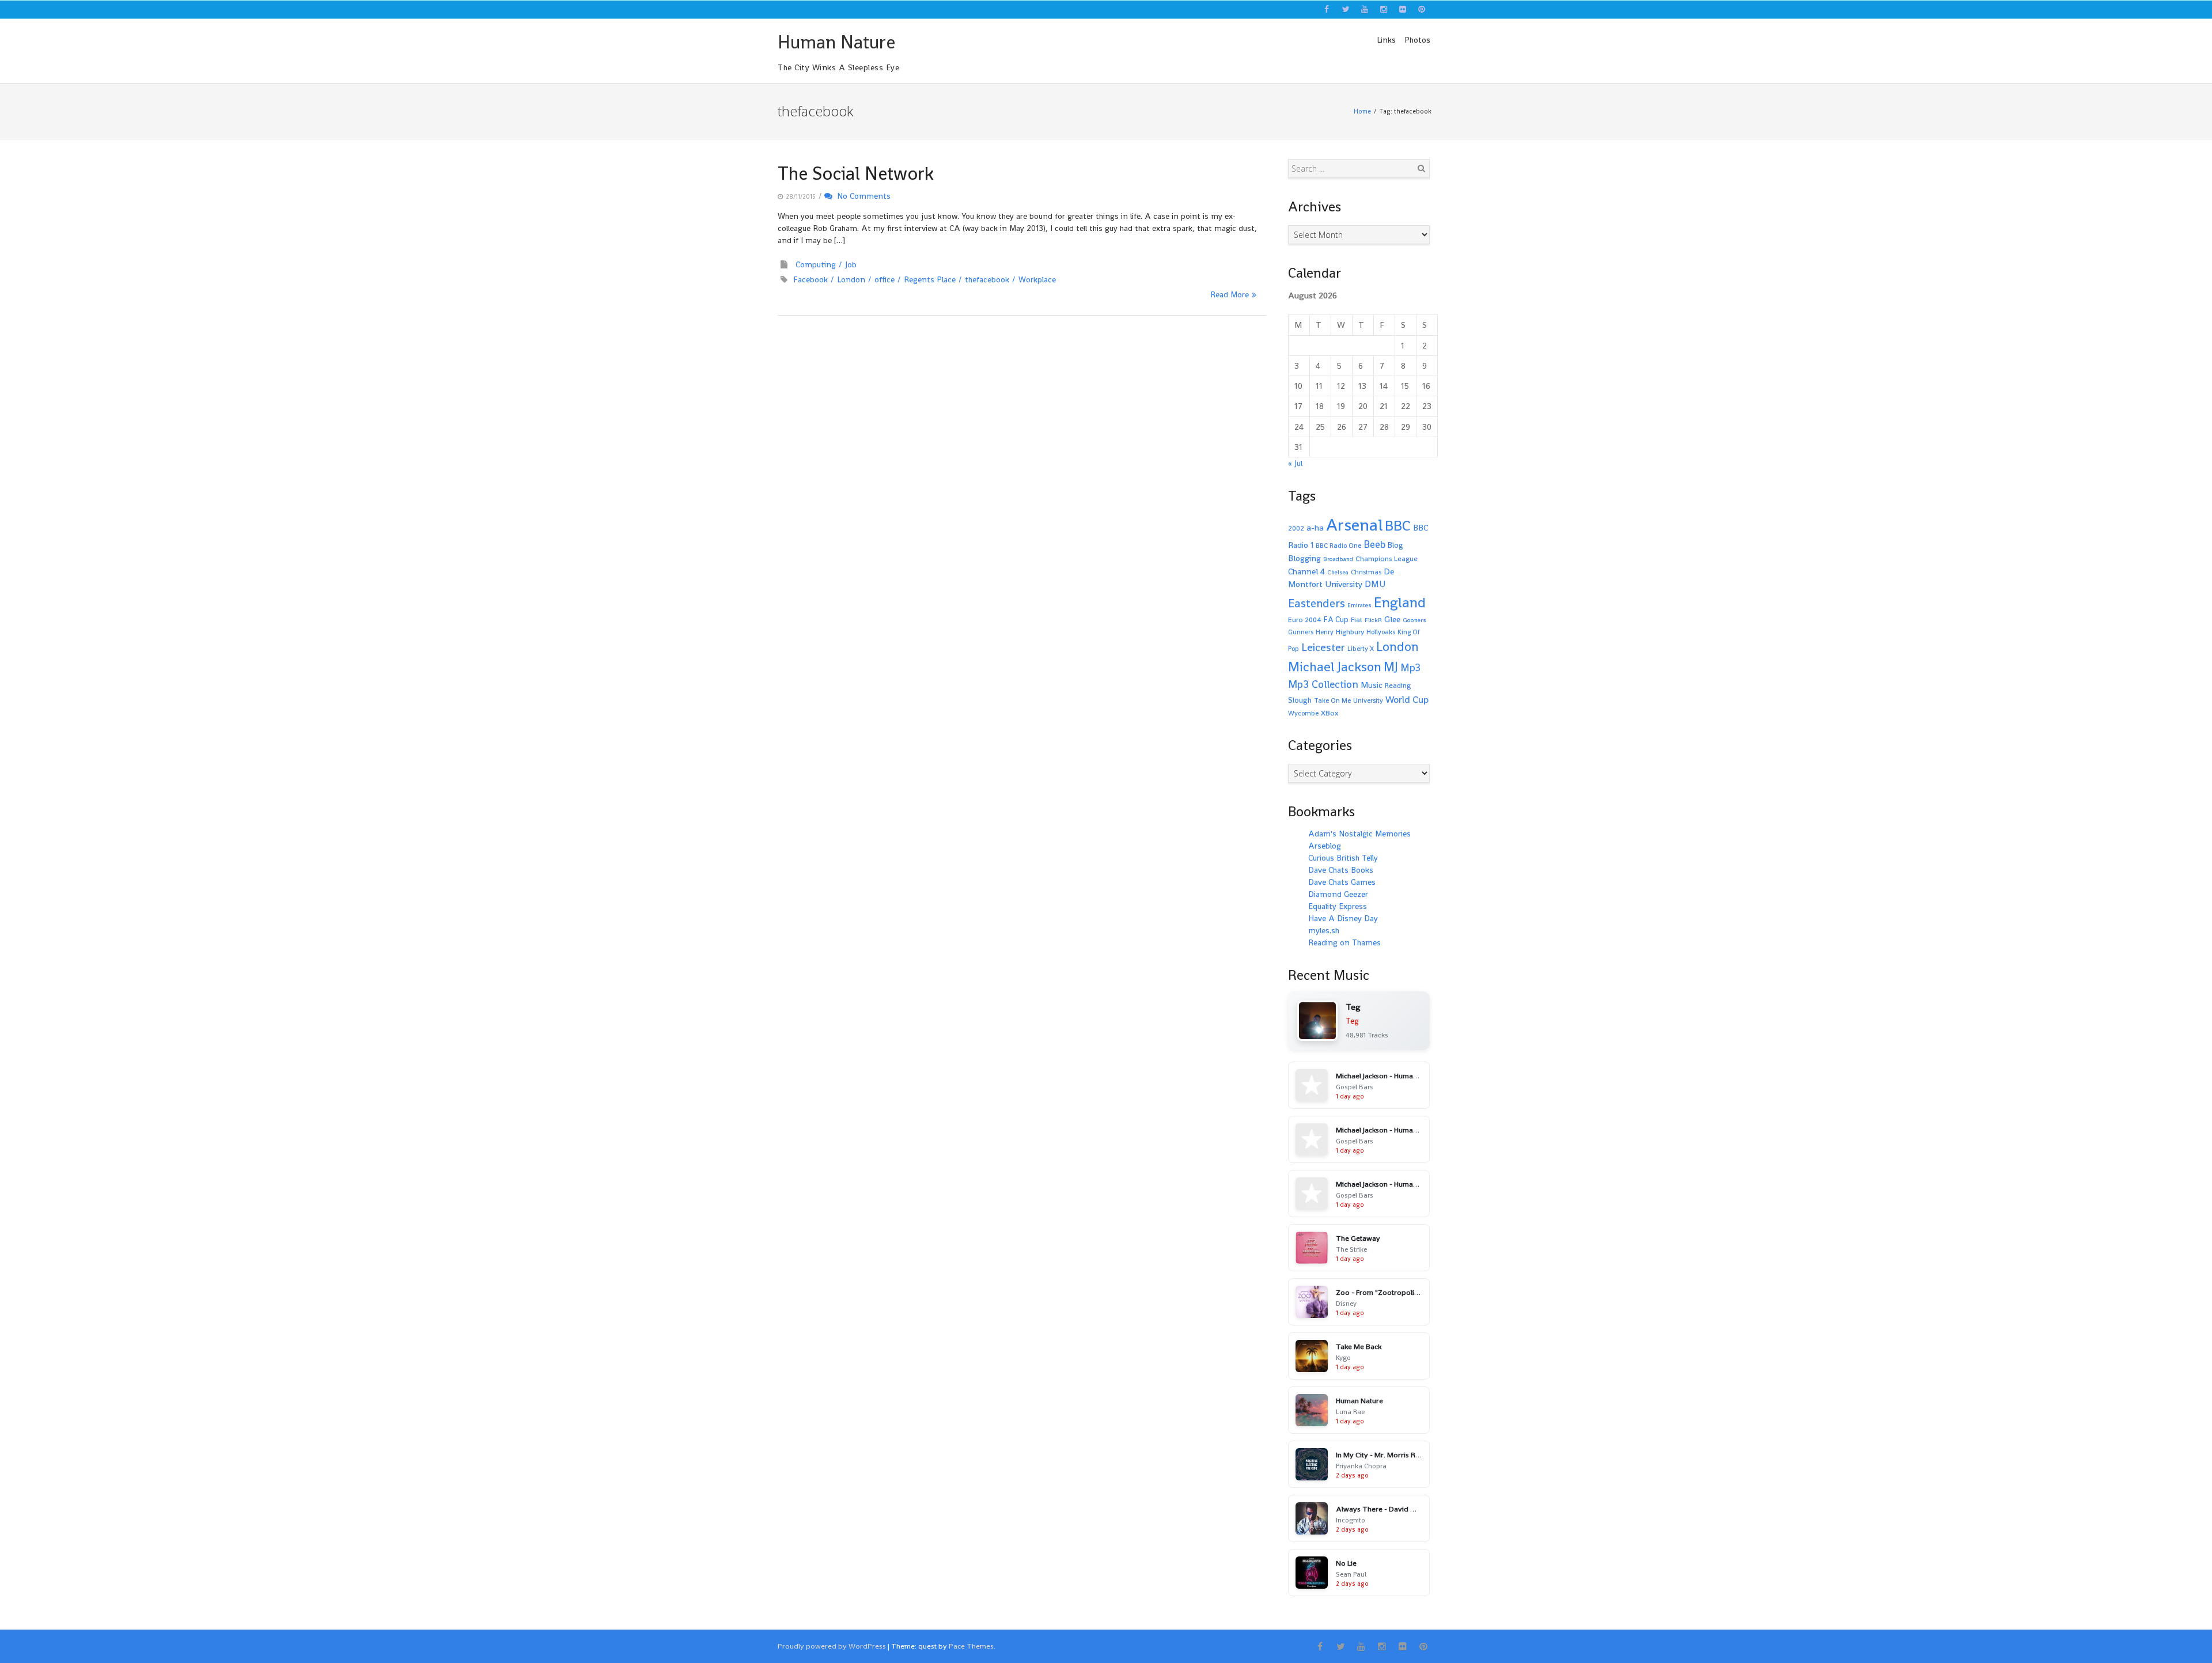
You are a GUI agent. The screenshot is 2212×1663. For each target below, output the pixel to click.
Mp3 (1410, 667)
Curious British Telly (1343, 858)
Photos (1417, 40)
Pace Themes (971, 1646)
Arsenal (1354, 525)
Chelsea (1338, 572)
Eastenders (1317, 603)
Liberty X (1361, 649)
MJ (1391, 667)
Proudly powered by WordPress (832, 1646)
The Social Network (856, 173)
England (1400, 602)
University (1368, 700)
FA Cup (1336, 620)
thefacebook (987, 279)
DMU (1375, 584)
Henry (1325, 632)
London (851, 279)
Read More (1230, 294)
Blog (1395, 545)
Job (851, 264)
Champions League (1387, 559)
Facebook (810, 279)
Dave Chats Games (1342, 882)
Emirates (1359, 605)
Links (1386, 40)
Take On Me (1332, 700)
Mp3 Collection (1323, 684)
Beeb (1374, 544)
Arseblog (1325, 846)
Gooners (1414, 620)
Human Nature (836, 42)
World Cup (1407, 700)
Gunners (1301, 632)
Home (1362, 111)
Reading (1398, 685)
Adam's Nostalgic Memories (1359, 834)
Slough (1300, 700)
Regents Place (930, 279)
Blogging (1304, 558)
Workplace (1037, 279)
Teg (1352, 1021)
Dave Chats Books (1341, 870)
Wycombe (1303, 713)
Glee (1392, 619)
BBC (1398, 525)
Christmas (1366, 572)
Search (1421, 168)
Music (1372, 685)
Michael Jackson (1335, 666)
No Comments (861, 196)
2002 (1296, 528)
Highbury (1350, 632)
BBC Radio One (1338, 546)
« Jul (1295, 463)
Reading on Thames (1344, 942)
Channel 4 (1306, 571)
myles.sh (1324, 930)
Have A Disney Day (1343, 918)
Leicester (1323, 647)
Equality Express (1338, 906)
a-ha (1315, 527)
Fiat (1357, 620)
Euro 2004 (1305, 620)
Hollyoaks (1381, 632)
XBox (1330, 713)
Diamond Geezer (1338, 894)
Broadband (1338, 559)
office (885, 279)
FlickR (1373, 620)
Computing (816, 264)
